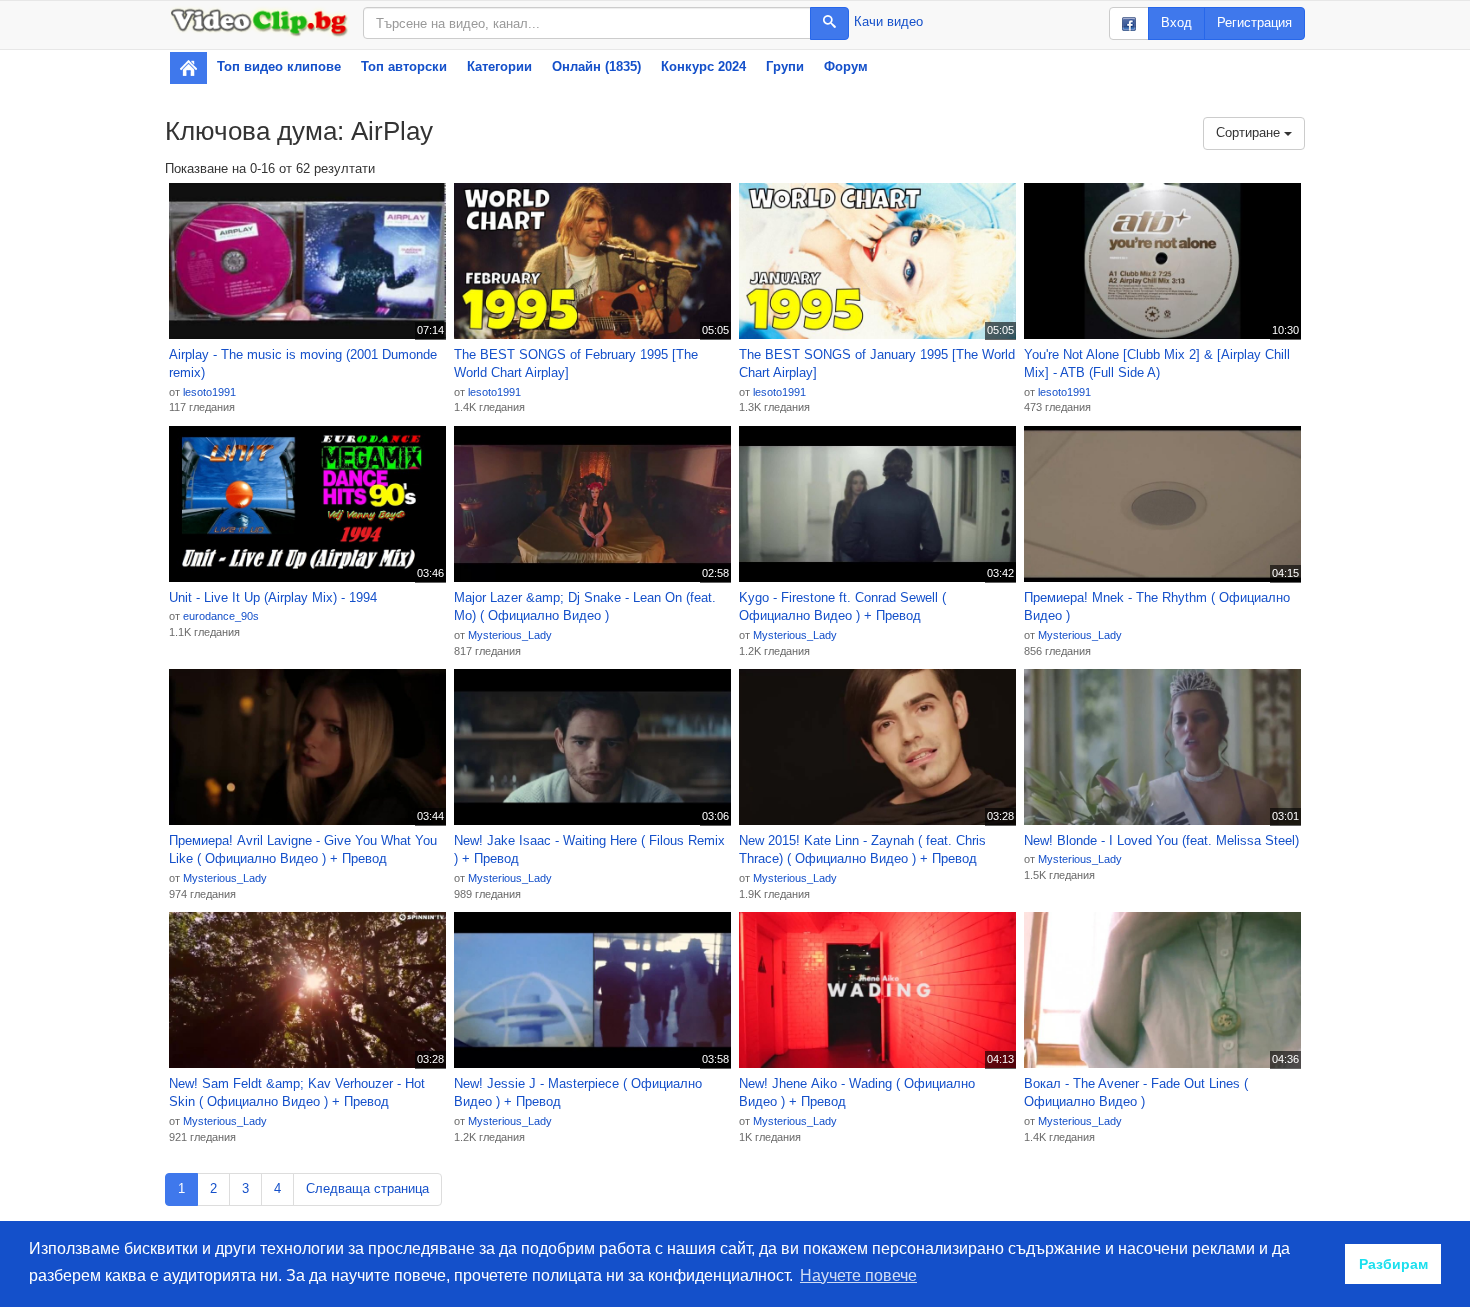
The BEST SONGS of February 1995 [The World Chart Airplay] (576, 364)
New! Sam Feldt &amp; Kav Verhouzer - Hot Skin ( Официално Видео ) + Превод (297, 1093)
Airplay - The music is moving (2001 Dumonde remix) (303, 364)
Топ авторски (404, 66)
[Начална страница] (188, 68)
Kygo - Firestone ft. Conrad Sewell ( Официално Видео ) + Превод (842, 607)
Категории (499, 66)
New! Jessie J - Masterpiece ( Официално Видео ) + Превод (578, 1093)
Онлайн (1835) (596, 66)
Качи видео (888, 21)
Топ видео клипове (279, 66)
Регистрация (1254, 22)
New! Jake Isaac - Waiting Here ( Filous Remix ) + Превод (589, 850)
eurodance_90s (221, 616)
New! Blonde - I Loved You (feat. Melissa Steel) (1161, 840)
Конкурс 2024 (703, 66)
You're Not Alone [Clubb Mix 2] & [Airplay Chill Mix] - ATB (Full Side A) (1157, 364)
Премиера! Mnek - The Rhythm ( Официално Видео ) (1157, 607)
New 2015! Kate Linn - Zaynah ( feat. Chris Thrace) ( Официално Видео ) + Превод (862, 850)
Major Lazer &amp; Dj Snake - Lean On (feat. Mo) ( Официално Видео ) (585, 607)
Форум (846, 66)
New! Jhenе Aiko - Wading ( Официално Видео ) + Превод (857, 1093)
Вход (1176, 22)
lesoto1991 (209, 392)
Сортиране (1250, 132)
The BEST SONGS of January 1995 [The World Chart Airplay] (877, 364)
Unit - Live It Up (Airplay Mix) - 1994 (273, 597)
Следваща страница (367, 1188)
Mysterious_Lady (510, 635)
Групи (785, 66)
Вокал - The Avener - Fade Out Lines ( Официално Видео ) (1136, 1093)
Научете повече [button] (858, 1275)
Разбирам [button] (1393, 1264)
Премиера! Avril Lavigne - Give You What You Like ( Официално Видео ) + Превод (303, 850)
